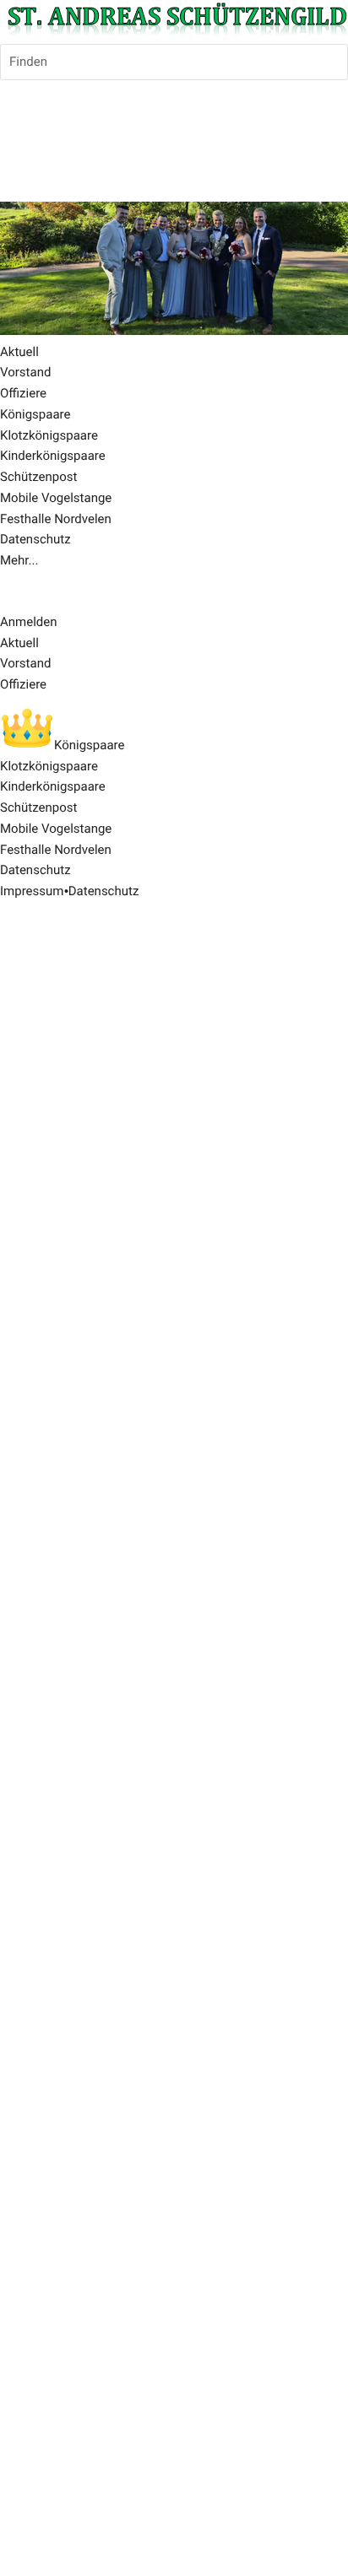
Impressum (32, 891)
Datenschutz (104, 891)
